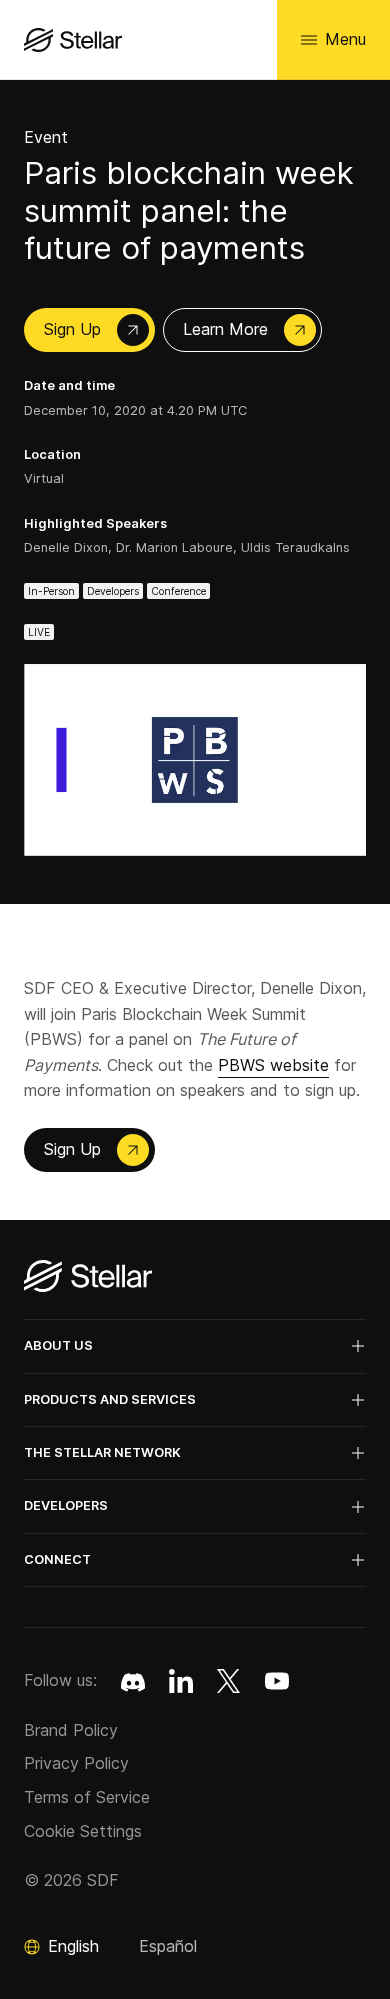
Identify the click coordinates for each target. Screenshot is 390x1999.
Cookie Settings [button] (83, 1831)
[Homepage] (88, 1277)
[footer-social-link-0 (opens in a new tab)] (133, 1681)
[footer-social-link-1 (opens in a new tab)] (181, 1681)
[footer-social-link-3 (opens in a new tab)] (277, 1681)
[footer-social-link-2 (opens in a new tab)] (229, 1681)
